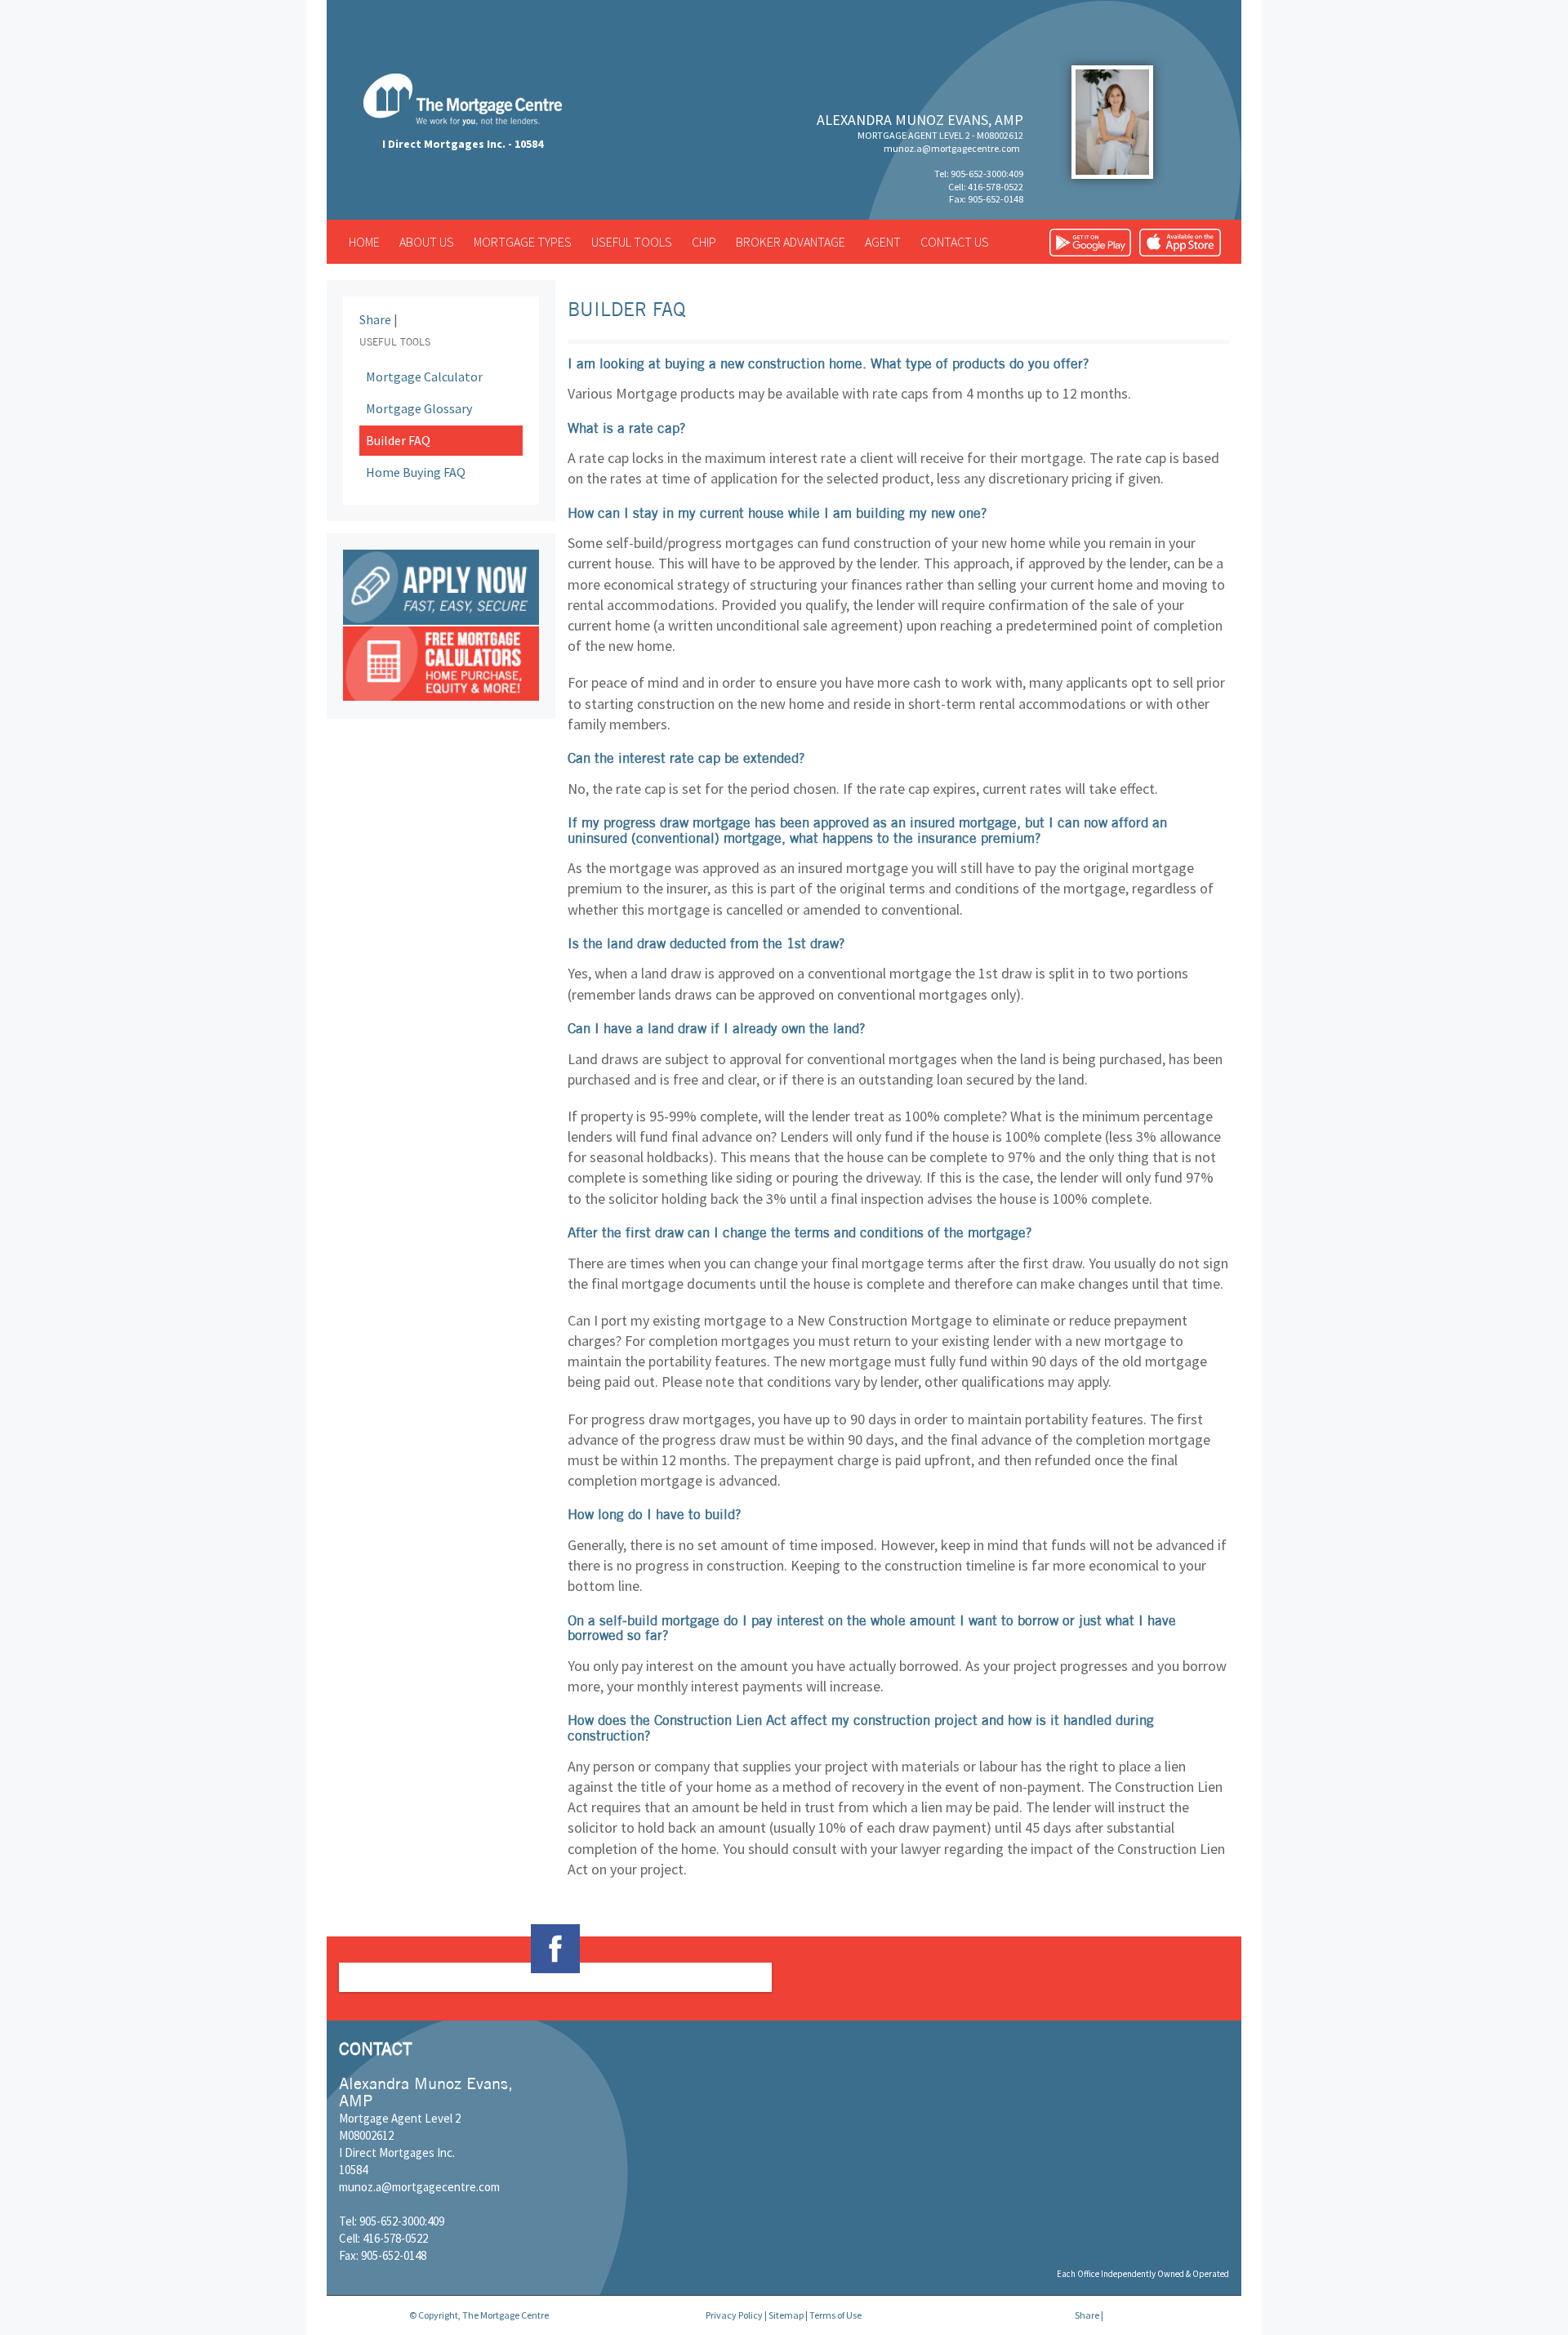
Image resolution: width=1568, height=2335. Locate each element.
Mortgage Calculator (424, 377)
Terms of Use (835, 2315)
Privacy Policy (734, 2315)
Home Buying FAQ (416, 472)
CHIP (704, 242)
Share (375, 319)
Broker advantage (791, 242)
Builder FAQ (398, 440)
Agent (883, 242)
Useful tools (632, 242)
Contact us (955, 242)
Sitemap (786, 2315)
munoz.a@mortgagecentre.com (952, 148)
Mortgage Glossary (419, 408)
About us (427, 242)
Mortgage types (523, 242)
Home (364, 242)
